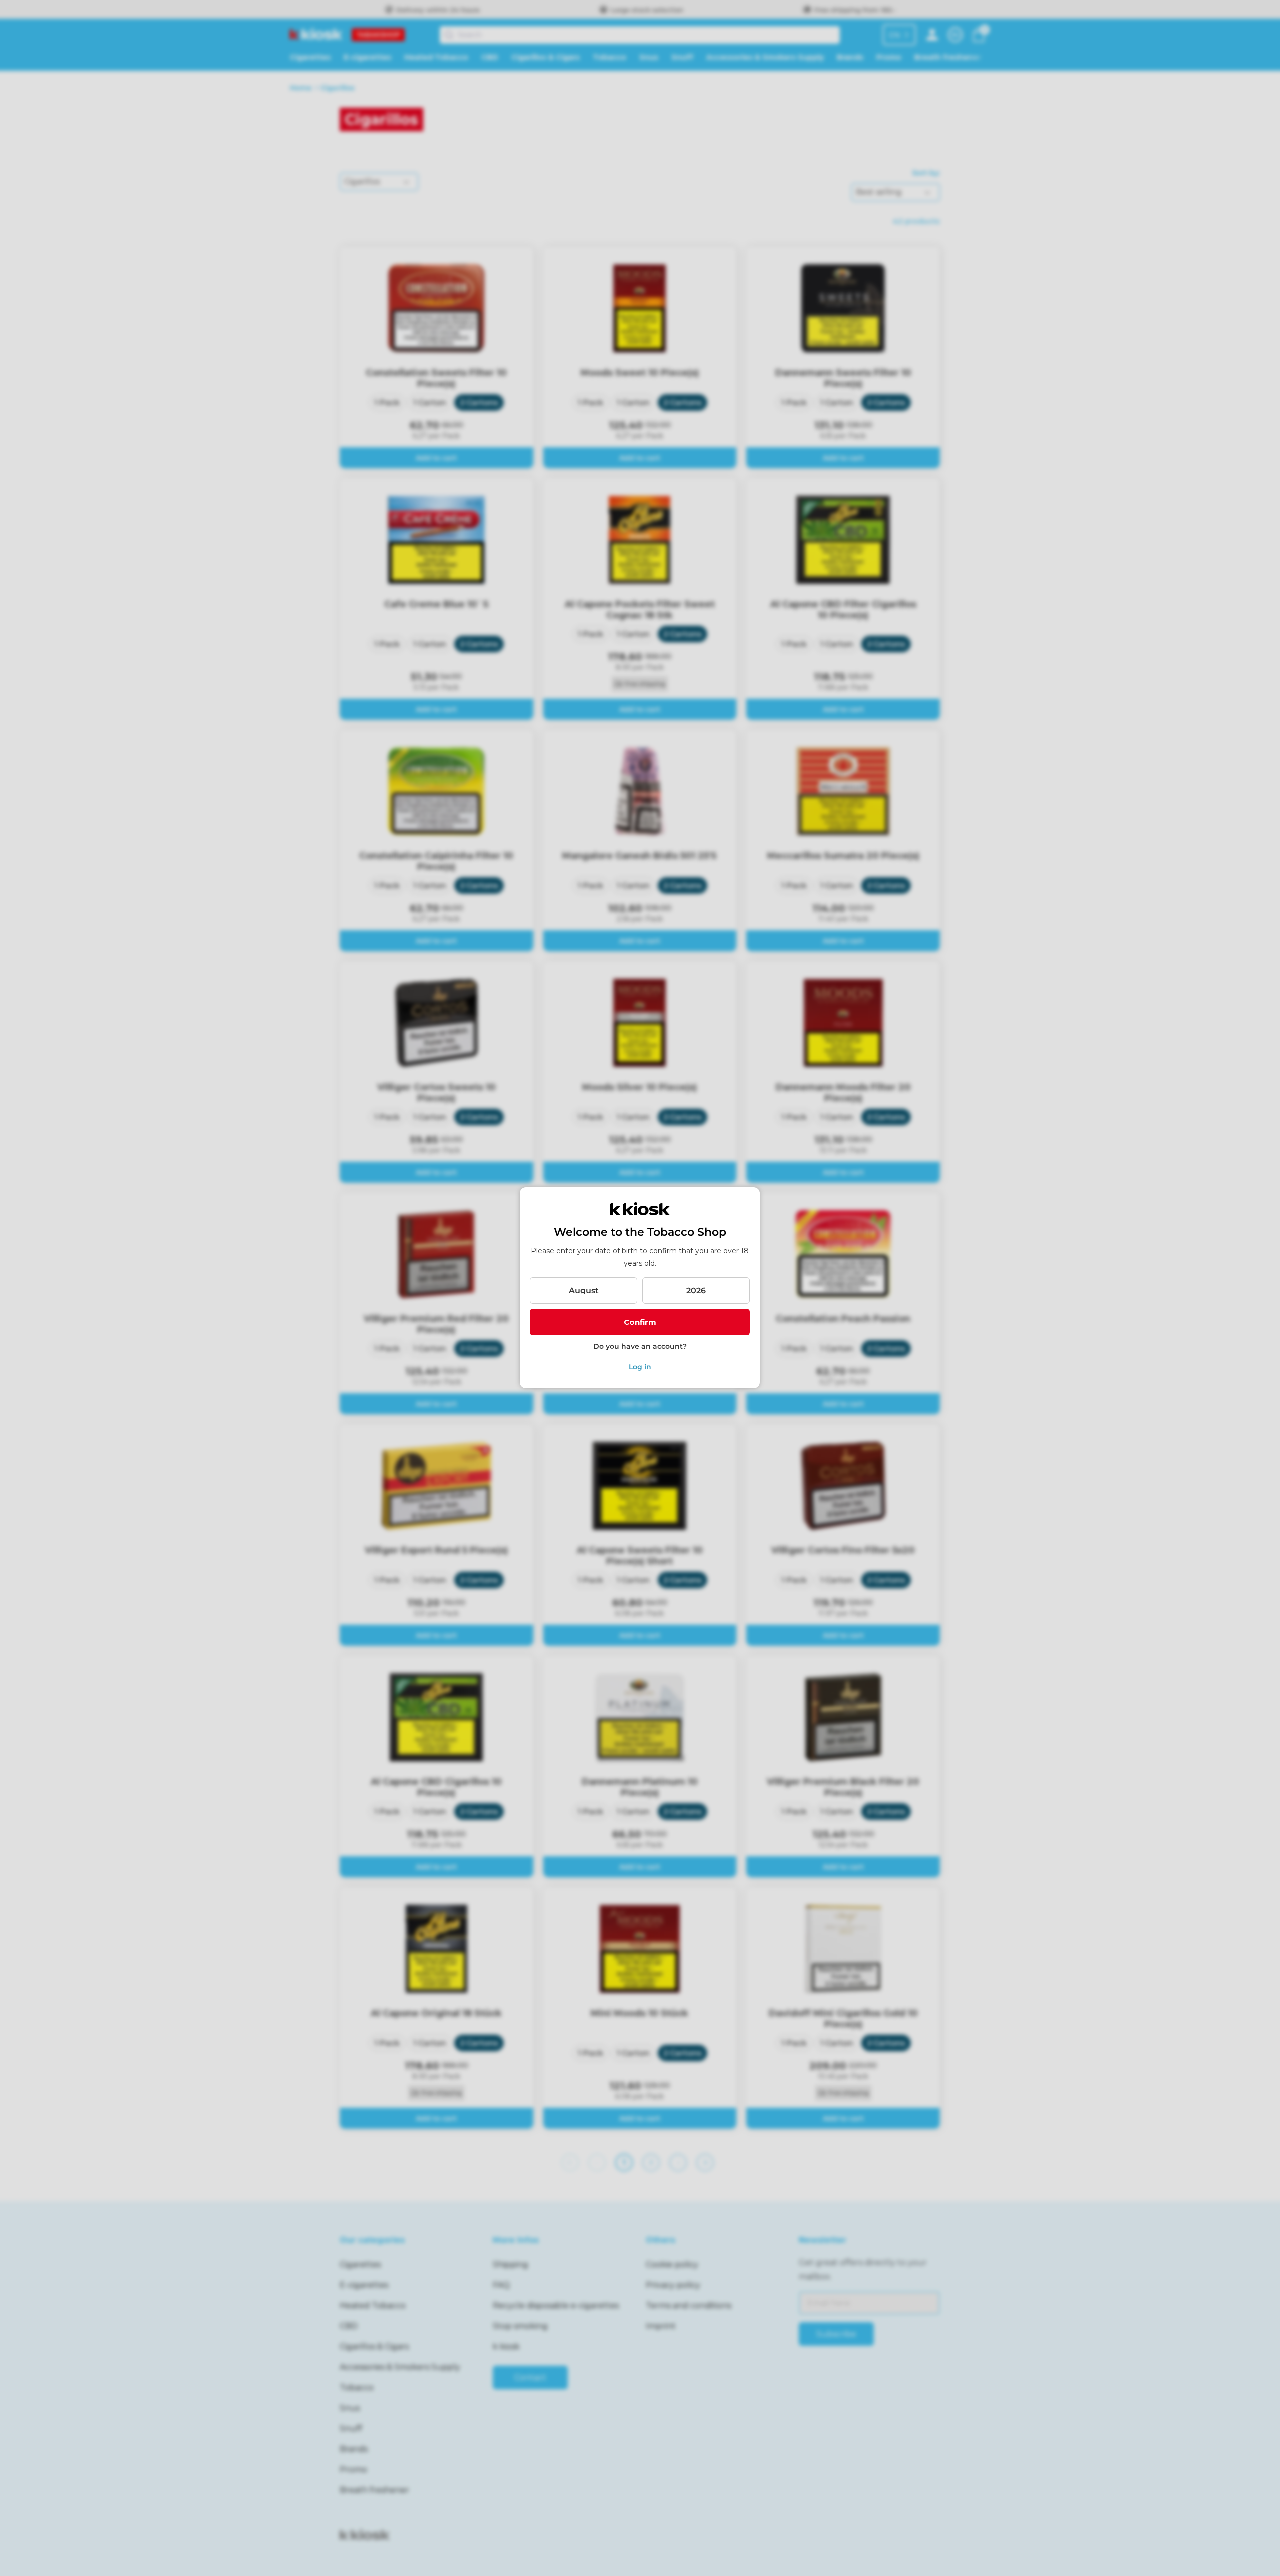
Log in (640, 1367)
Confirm (640, 1322)
